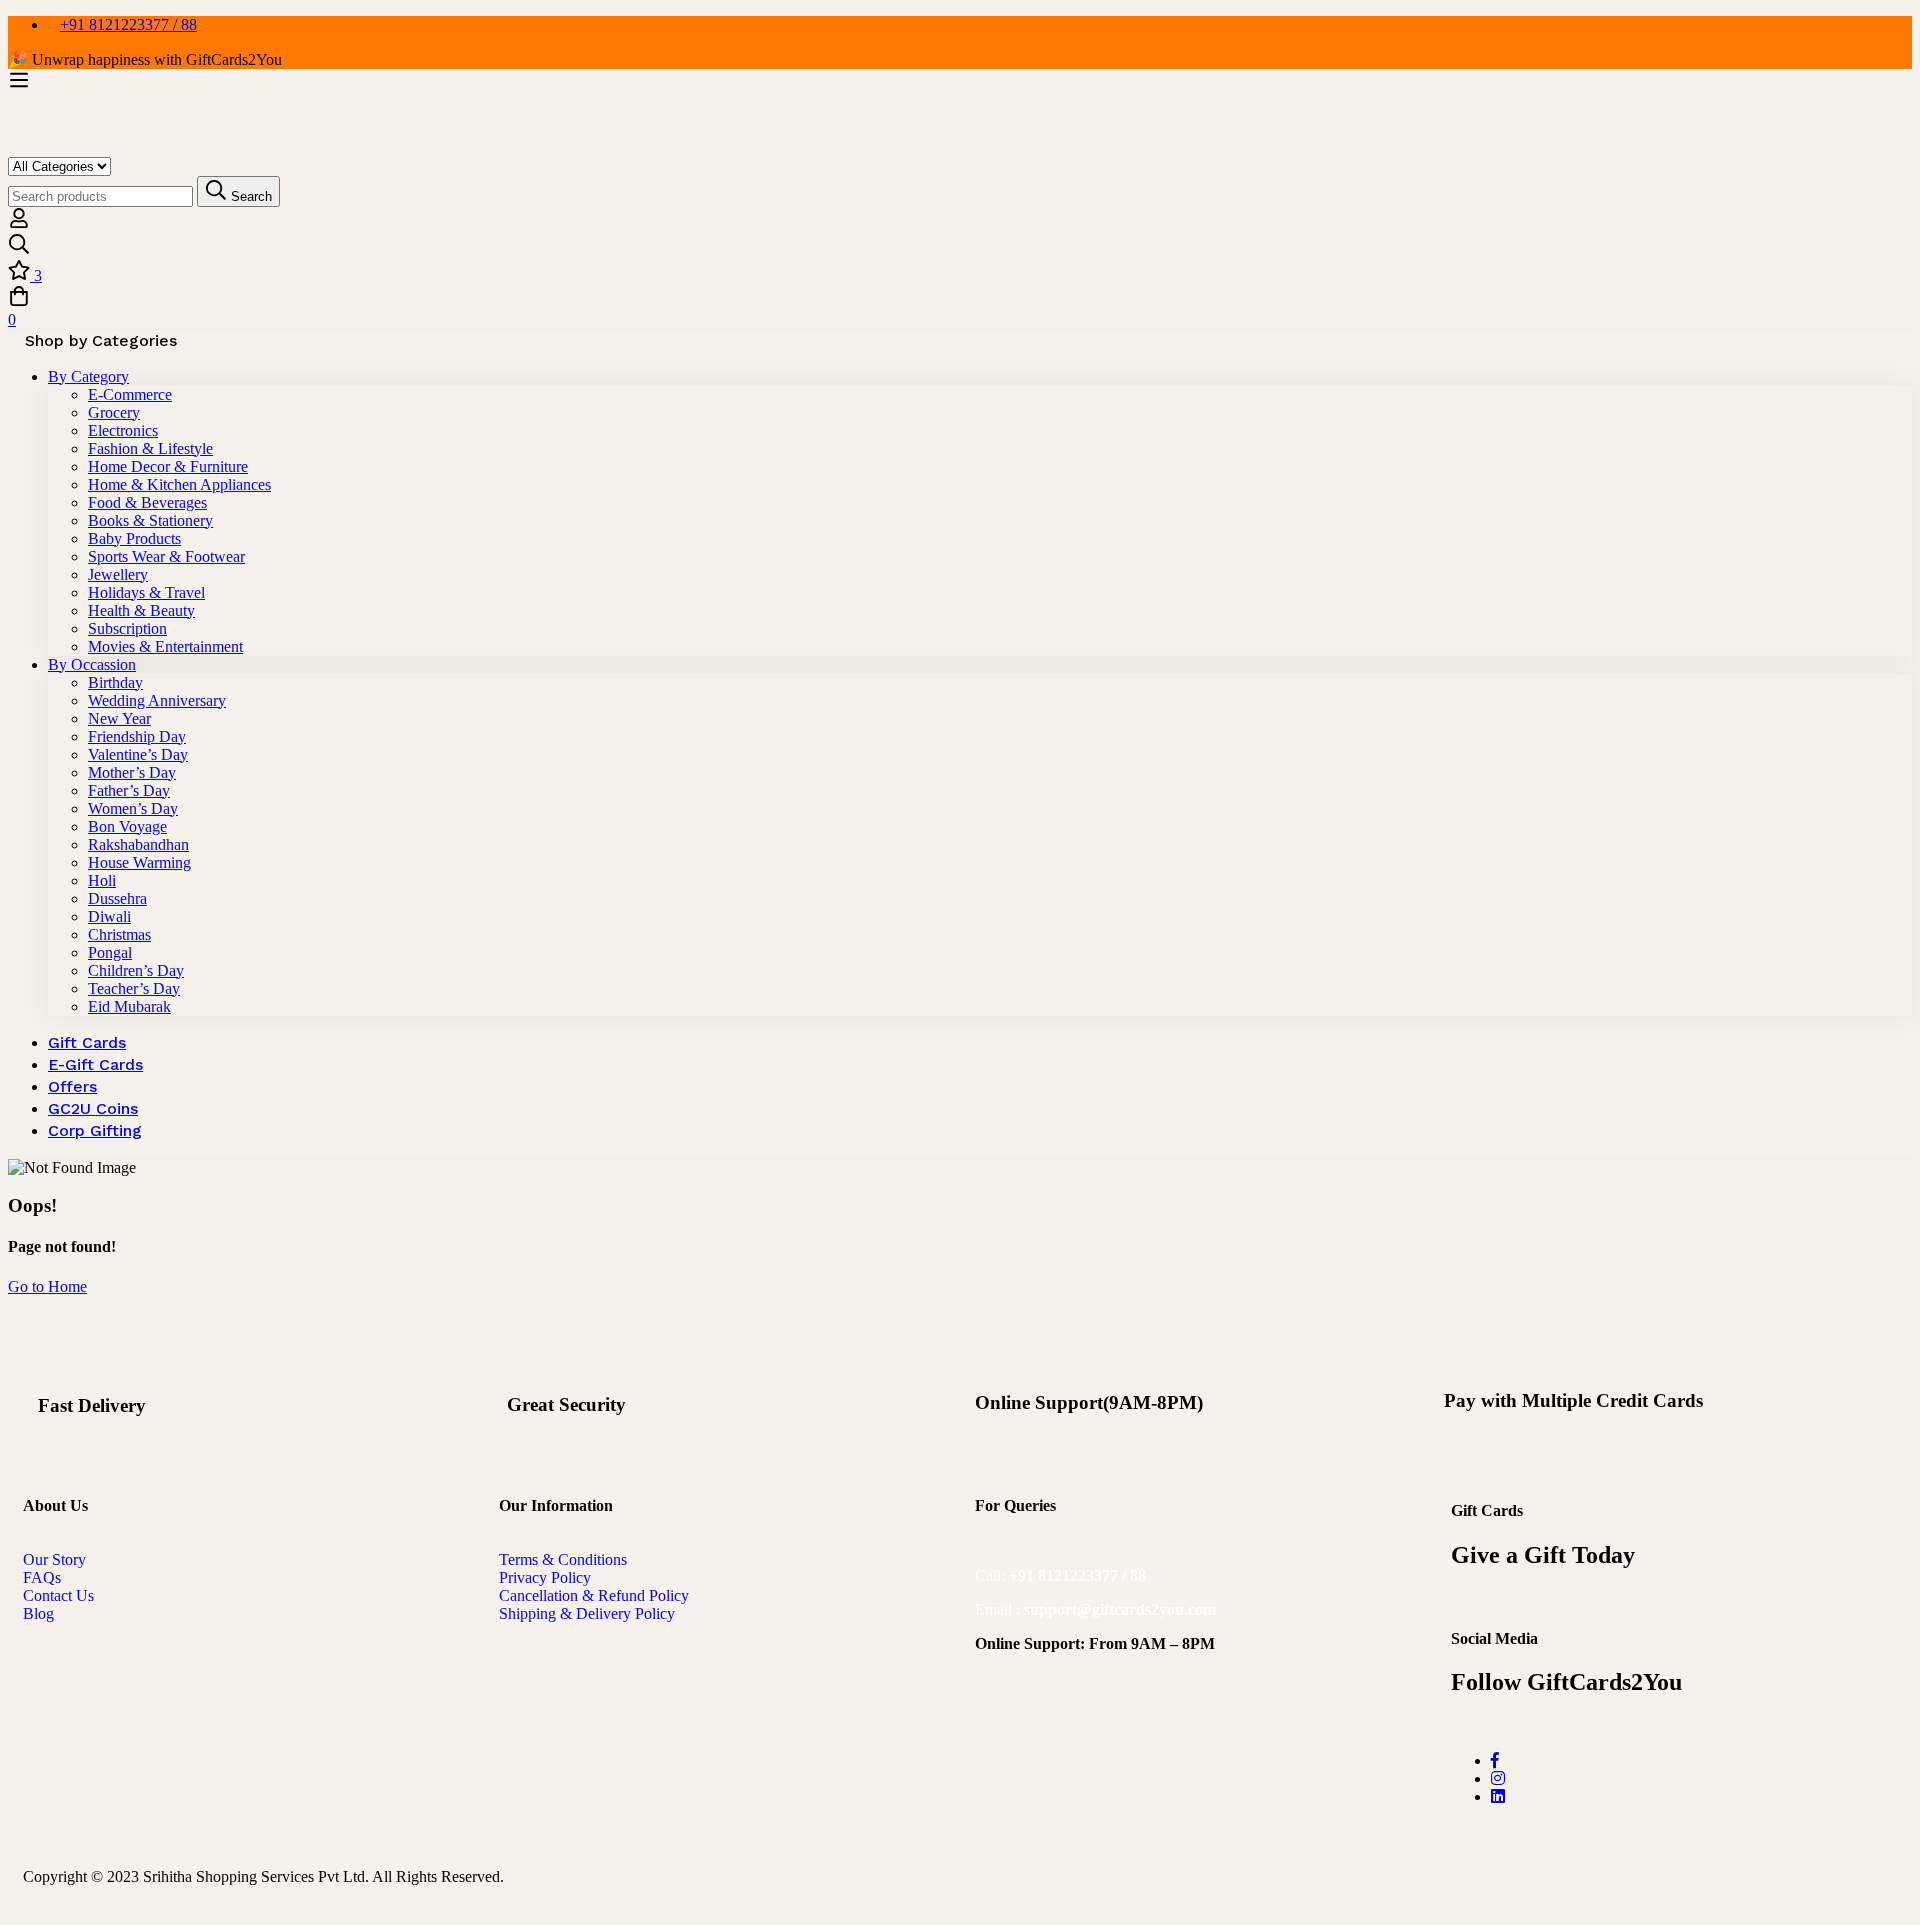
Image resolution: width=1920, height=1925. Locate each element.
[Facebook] (1495, 1760)
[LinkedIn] (1498, 1796)
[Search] (960, 246)
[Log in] (19, 223)
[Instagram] (1498, 1778)
